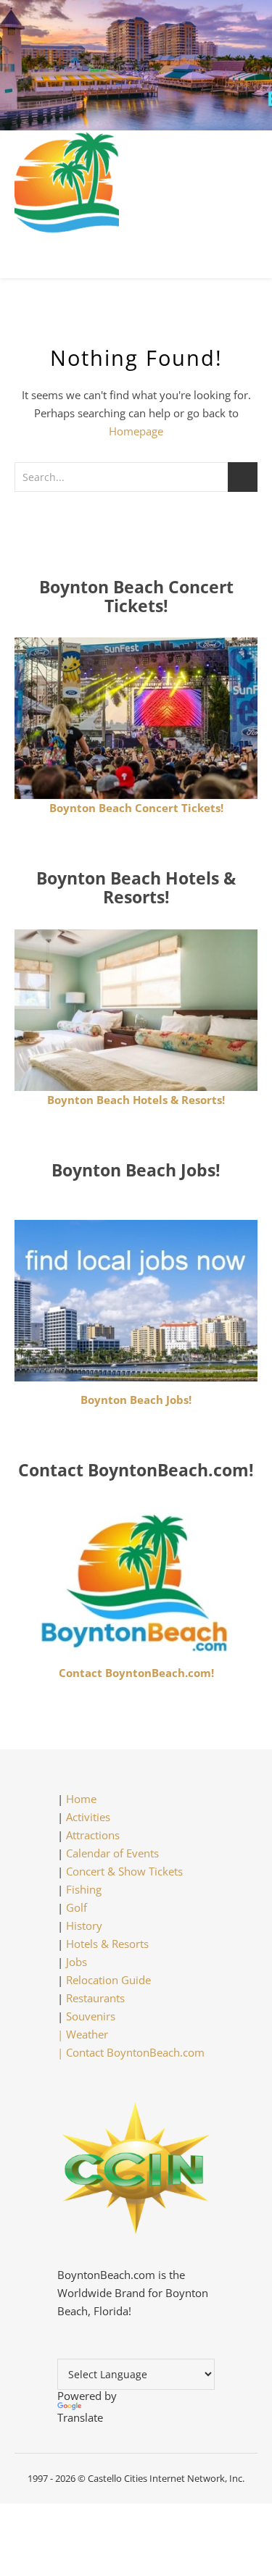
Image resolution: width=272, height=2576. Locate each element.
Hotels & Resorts (107, 1944)
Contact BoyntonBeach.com (135, 2052)
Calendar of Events (112, 1853)
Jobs (77, 1962)
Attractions (93, 1835)
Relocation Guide (108, 1980)
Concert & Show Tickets (124, 1871)
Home (81, 1799)
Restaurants (95, 1998)
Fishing (84, 1889)
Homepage (136, 431)
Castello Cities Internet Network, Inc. (166, 2478)
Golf (77, 1907)
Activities (88, 1817)
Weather (87, 2034)
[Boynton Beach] (136, 183)
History (84, 1925)
